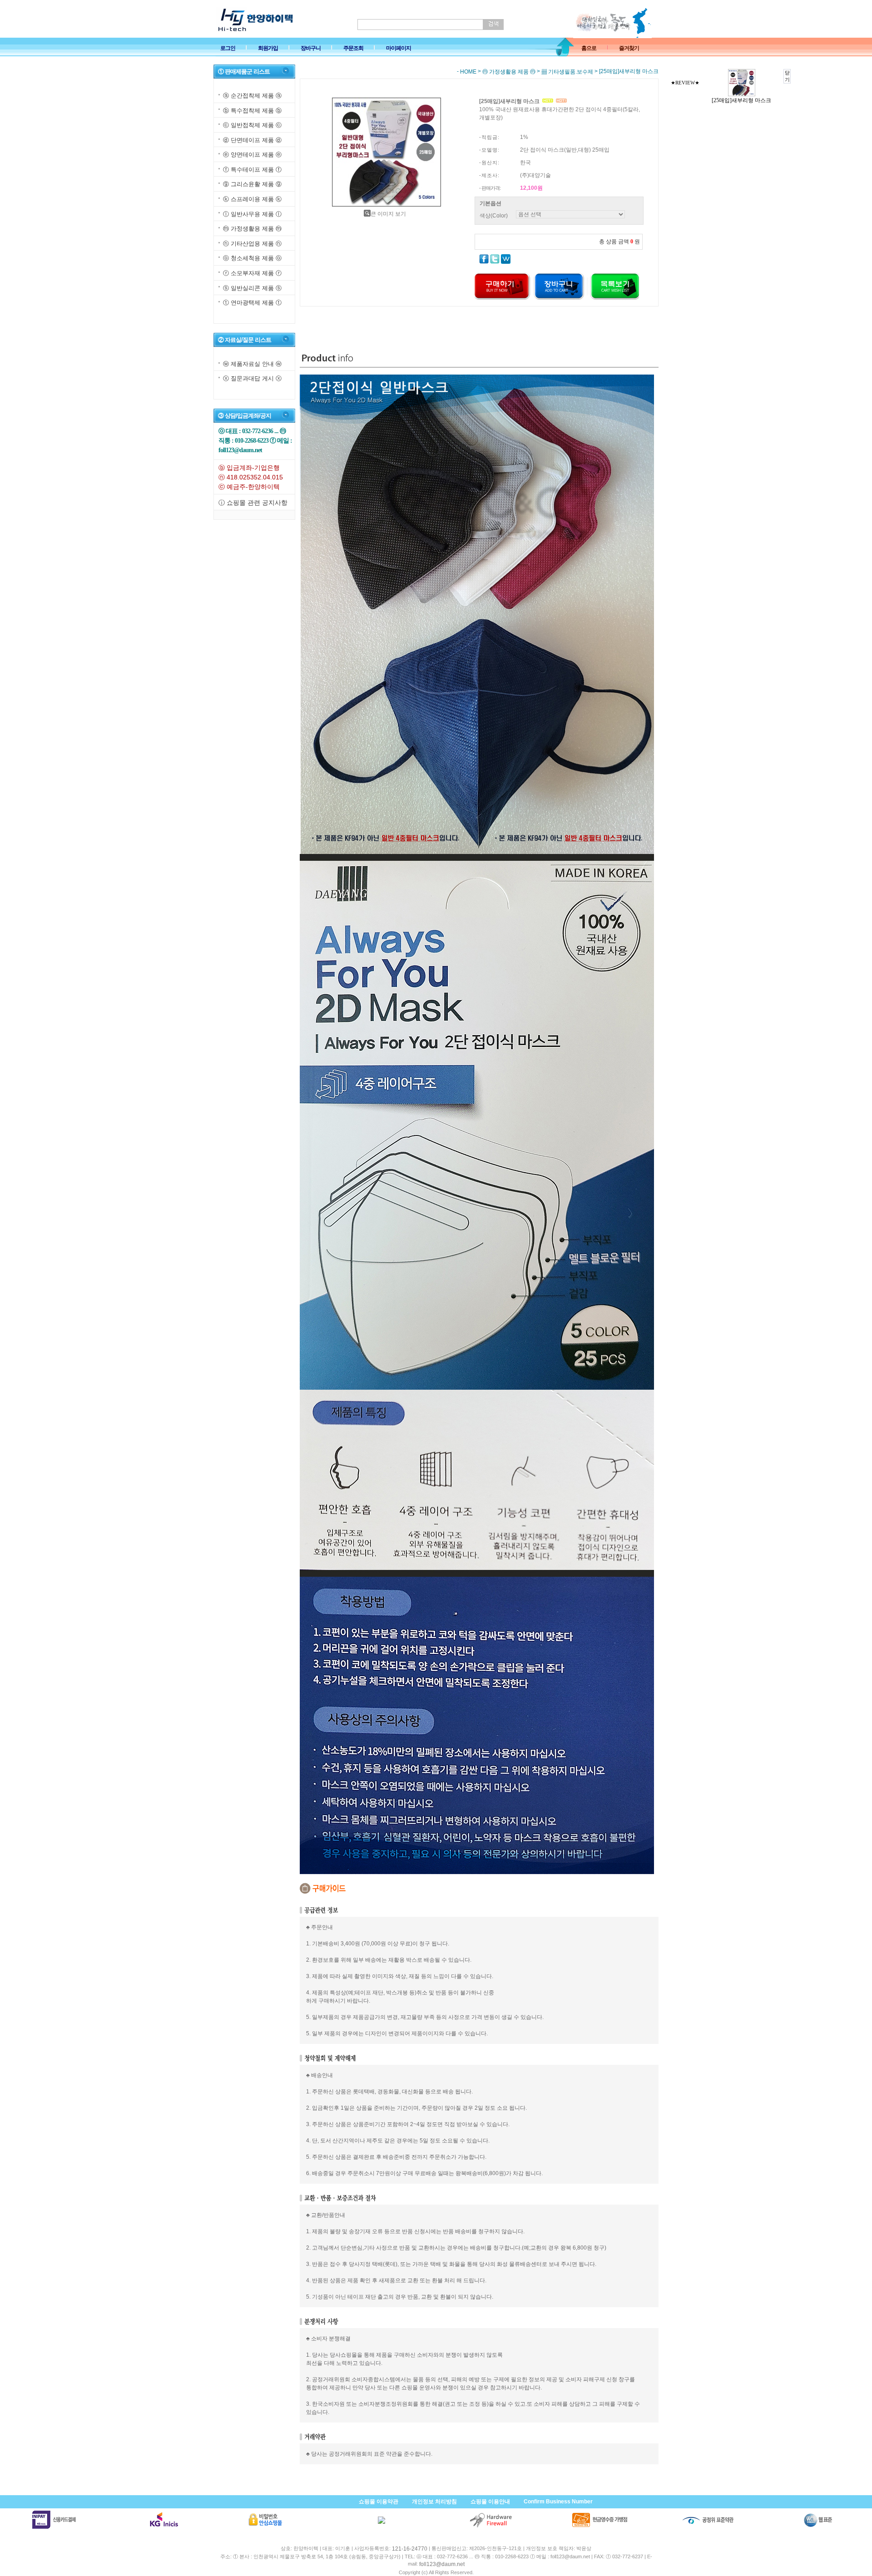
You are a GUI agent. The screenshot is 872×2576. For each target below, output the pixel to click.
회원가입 (268, 48)
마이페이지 (399, 48)
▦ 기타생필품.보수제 (567, 72)
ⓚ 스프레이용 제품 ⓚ (252, 199)
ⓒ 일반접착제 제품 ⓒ (252, 125)
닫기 (787, 76)
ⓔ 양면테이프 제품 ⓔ (252, 155)
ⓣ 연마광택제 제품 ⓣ (252, 303)
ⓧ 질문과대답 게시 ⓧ (252, 378)
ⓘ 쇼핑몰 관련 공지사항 (253, 503)
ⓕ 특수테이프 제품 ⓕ (252, 170)
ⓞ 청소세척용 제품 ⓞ (252, 258)
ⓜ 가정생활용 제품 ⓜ (252, 229)
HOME (468, 72)
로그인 (228, 48)
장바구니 (311, 48)
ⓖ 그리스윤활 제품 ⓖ (252, 185)
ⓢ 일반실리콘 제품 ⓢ (252, 288)
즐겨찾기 (629, 48)
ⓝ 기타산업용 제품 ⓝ (252, 244)
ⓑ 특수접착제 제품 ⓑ (252, 111)
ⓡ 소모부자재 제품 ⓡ (252, 273)
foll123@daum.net (442, 2565)
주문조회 (353, 48)
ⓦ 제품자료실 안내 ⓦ (252, 364)
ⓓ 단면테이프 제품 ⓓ (252, 140)
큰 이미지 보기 (388, 214)
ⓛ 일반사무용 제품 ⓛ (252, 214)
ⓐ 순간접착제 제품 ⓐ (252, 96)
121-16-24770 (410, 2549)
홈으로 (589, 48)
